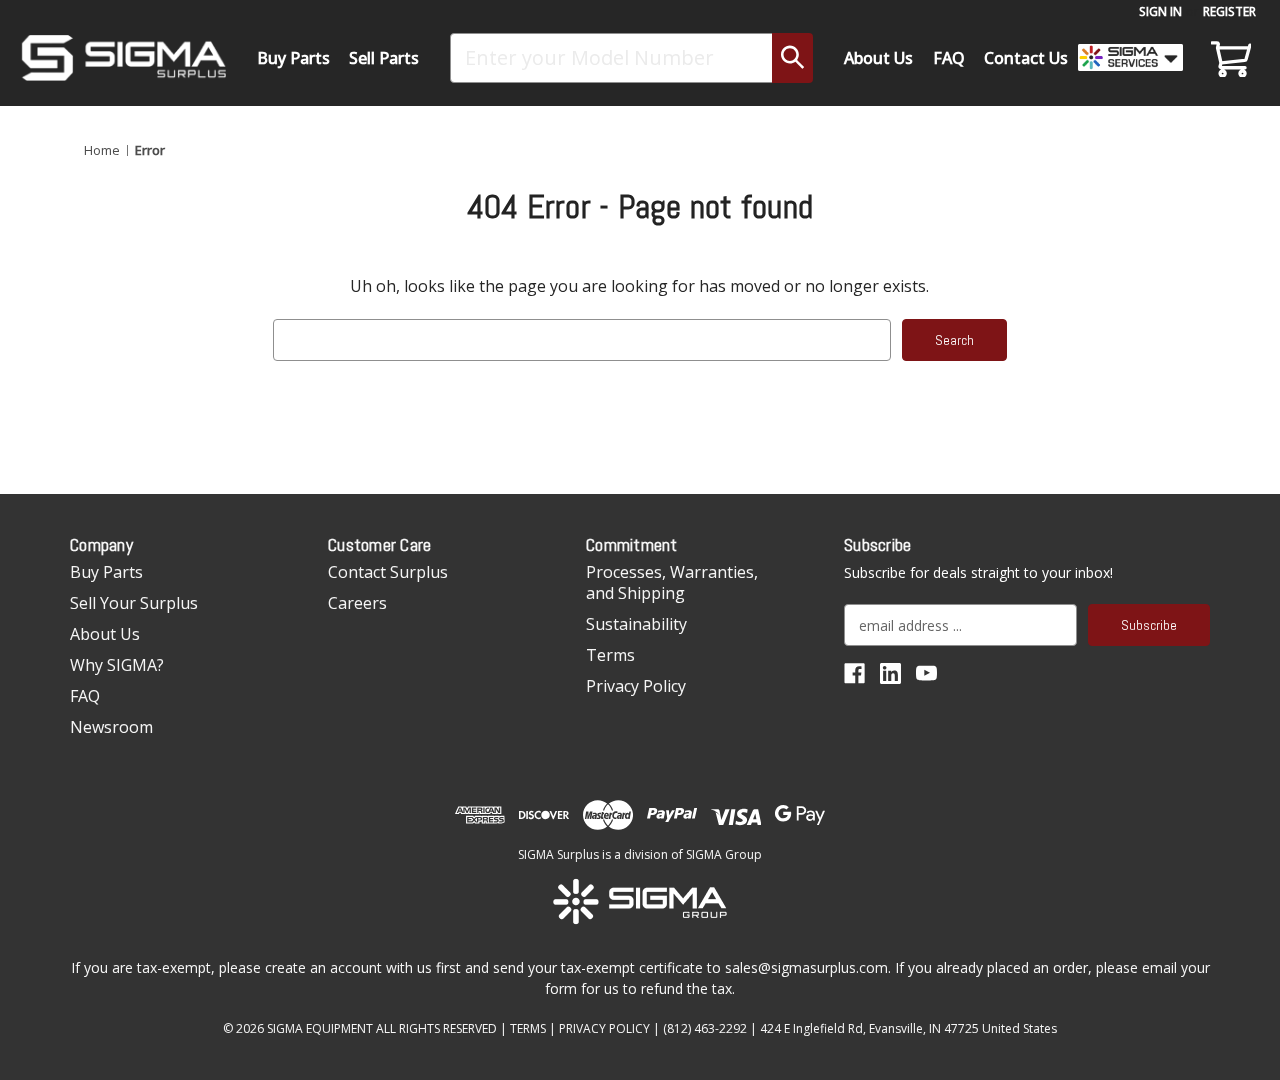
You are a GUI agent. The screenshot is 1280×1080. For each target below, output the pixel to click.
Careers (357, 603)
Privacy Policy (636, 686)
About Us (878, 58)
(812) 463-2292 (705, 1028)
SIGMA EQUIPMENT (320, 1028)
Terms (610, 655)
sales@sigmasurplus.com (806, 967)
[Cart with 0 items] (1228, 58)
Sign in (1160, 11)
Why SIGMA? (117, 665)
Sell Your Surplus (134, 603)
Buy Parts (293, 58)
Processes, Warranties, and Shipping (672, 582)
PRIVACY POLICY (604, 1028)
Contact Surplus (388, 572)
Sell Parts (384, 58)
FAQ (949, 58)
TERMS (528, 1028)
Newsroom (111, 727)
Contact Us (1026, 58)
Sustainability (636, 624)
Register (1229, 11)
